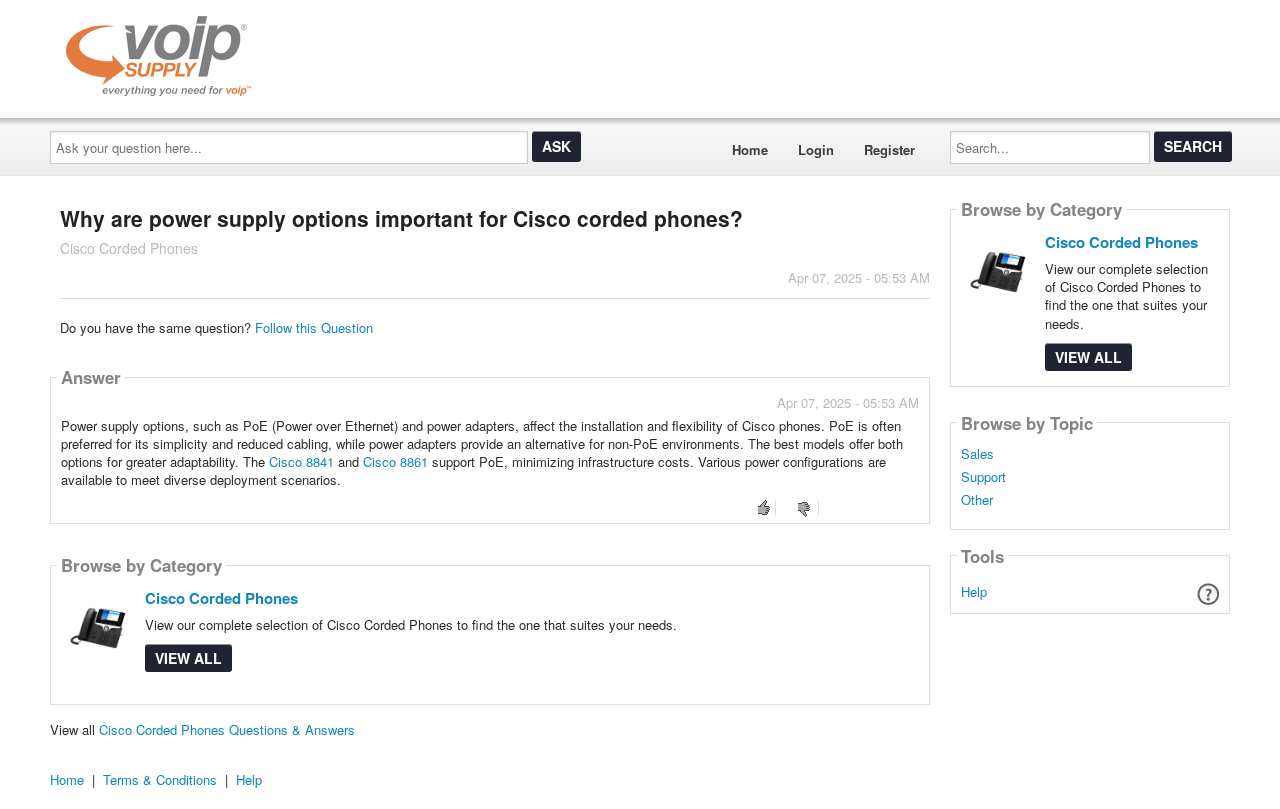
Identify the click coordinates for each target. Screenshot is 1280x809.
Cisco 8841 (301, 461)
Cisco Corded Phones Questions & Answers (227, 729)
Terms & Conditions (160, 779)
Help (974, 591)
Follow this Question (314, 327)
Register (889, 149)
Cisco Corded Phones (221, 598)
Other (977, 500)
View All (188, 658)
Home (750, 149)
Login (816, 149)
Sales (977, 454)
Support (983, 477)
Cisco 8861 (395, 461)
